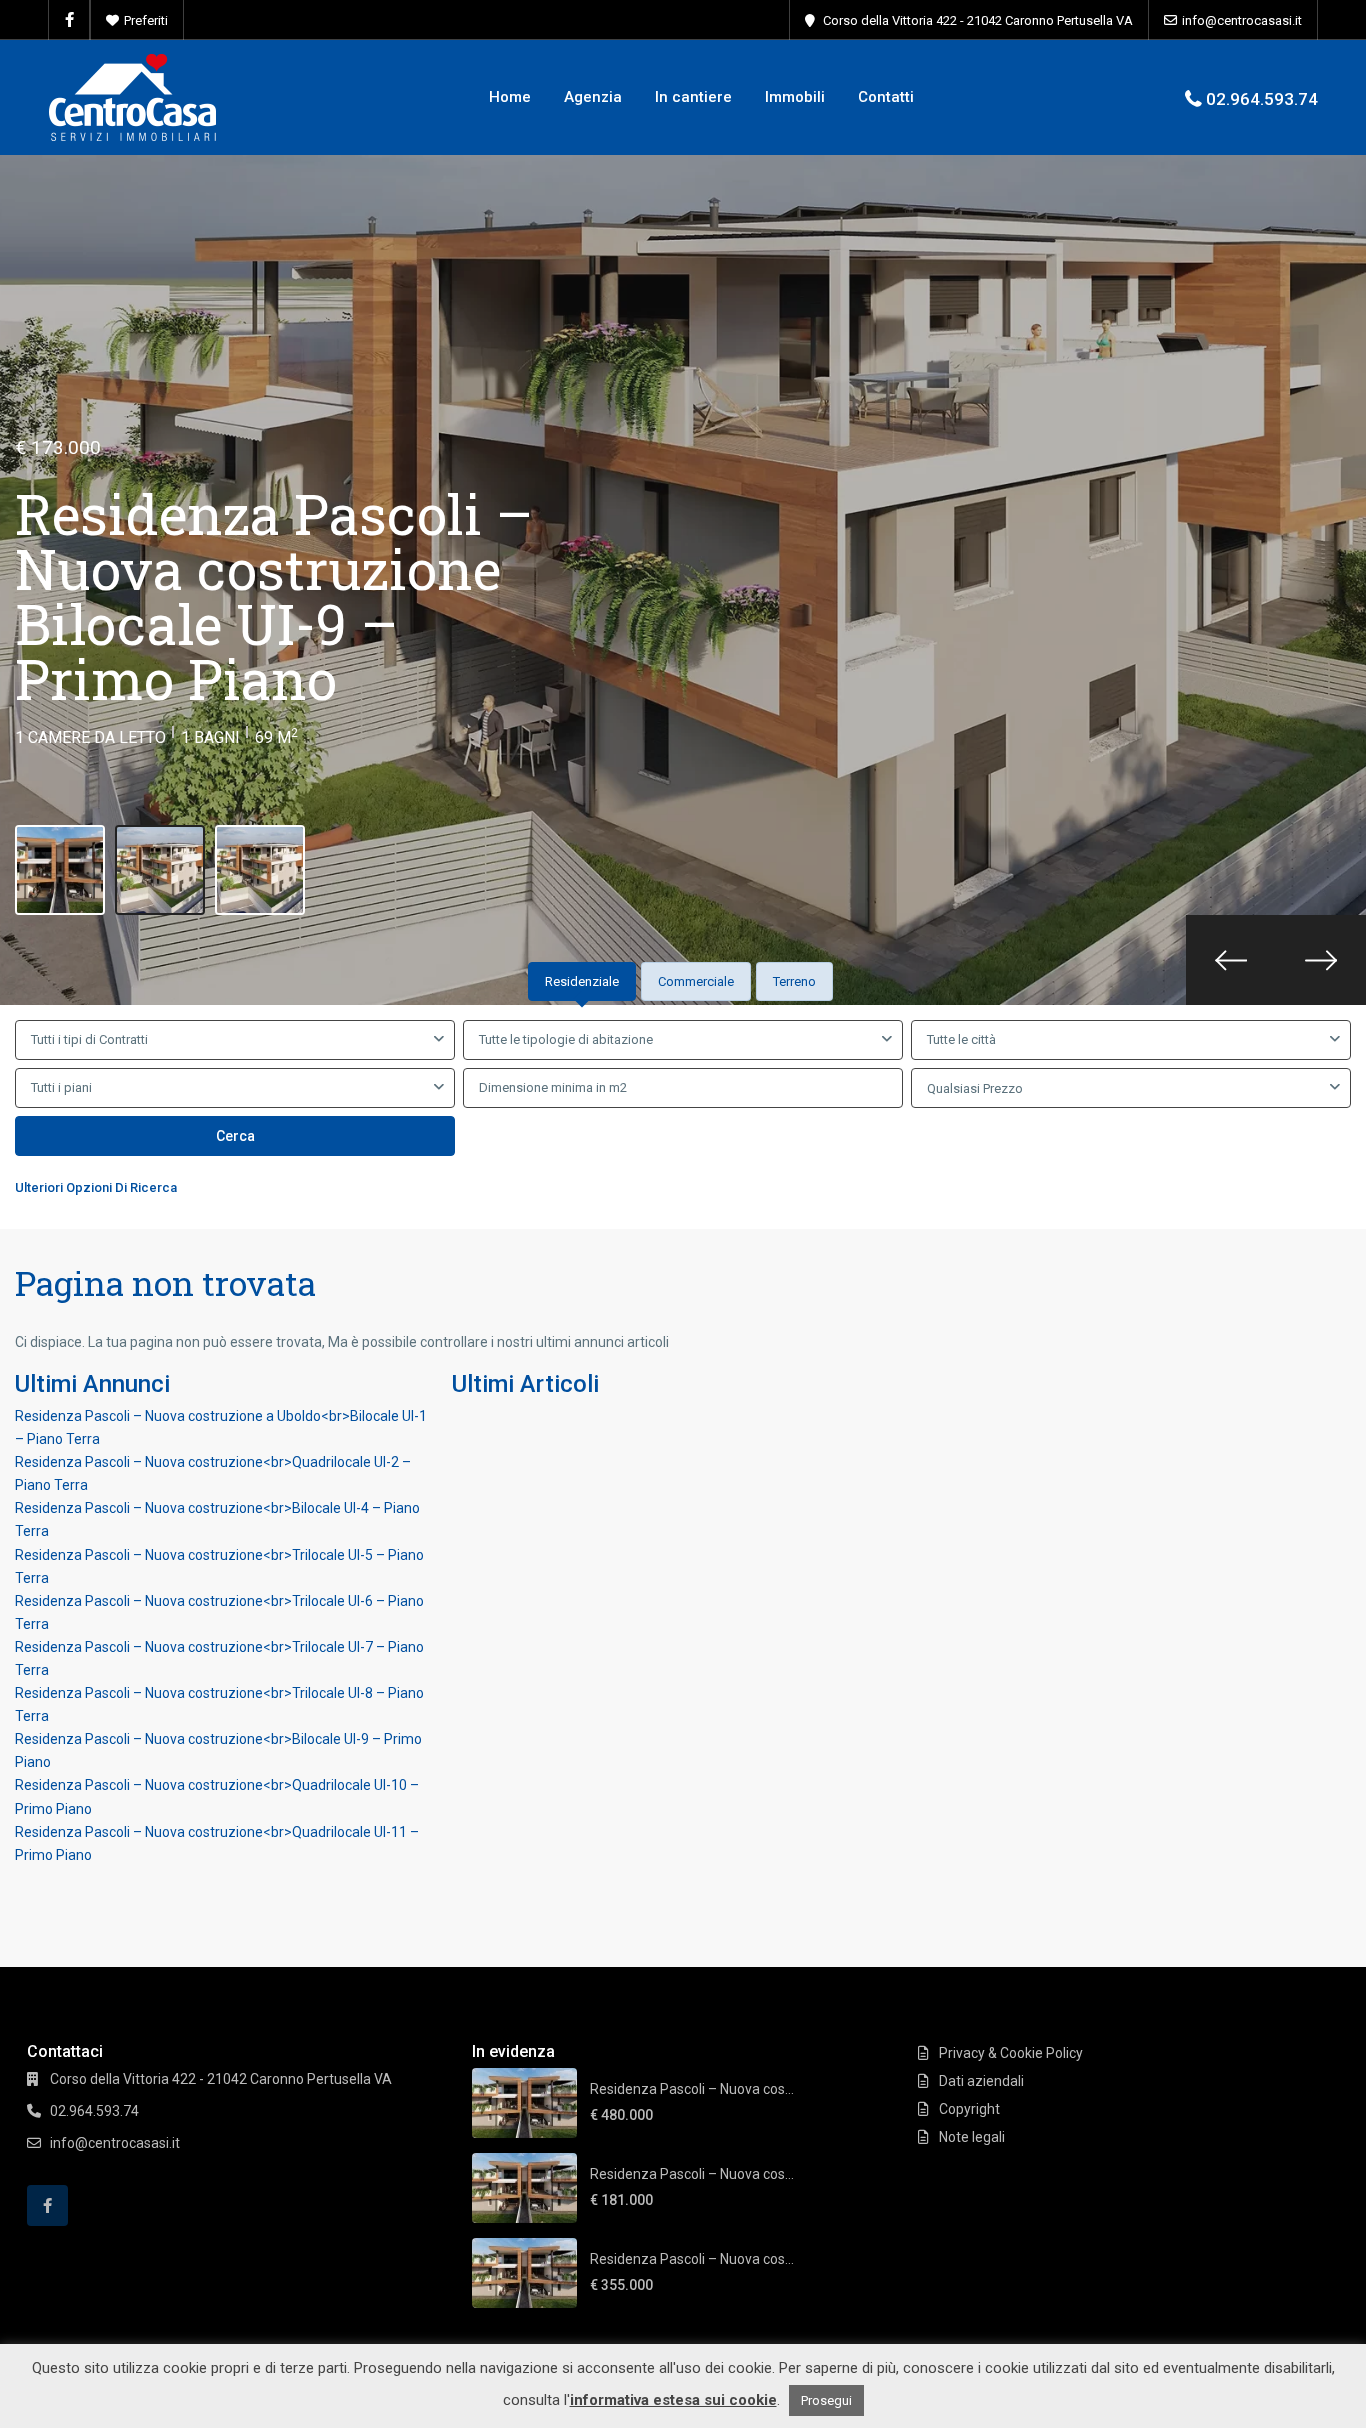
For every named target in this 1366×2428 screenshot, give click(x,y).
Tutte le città (961, 1039)
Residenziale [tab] (582, 981)
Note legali (972, 2137)
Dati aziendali (981, 2081)
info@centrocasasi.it (1242, 20)
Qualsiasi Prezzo (975, 1088)
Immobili (795, 97)
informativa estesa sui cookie (673, 2400)
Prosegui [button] (826, 2400)
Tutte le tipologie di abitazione (566, 1039)
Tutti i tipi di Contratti (89, 1039)
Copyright (969, 2109)
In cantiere (693, 97)
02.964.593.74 (1262, 99)
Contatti (886, 97)
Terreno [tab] (794, 981)
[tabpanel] (683, 1113)
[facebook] (69, 20)
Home (510, 97)
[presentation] (1231, 960)
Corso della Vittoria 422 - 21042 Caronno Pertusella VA (978, 20)
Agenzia (593, 97)
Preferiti (146, 20)
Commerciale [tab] (696, 981)
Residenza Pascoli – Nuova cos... (692, 2089)
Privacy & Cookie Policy (1011, 2053)
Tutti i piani (61, 1087)
